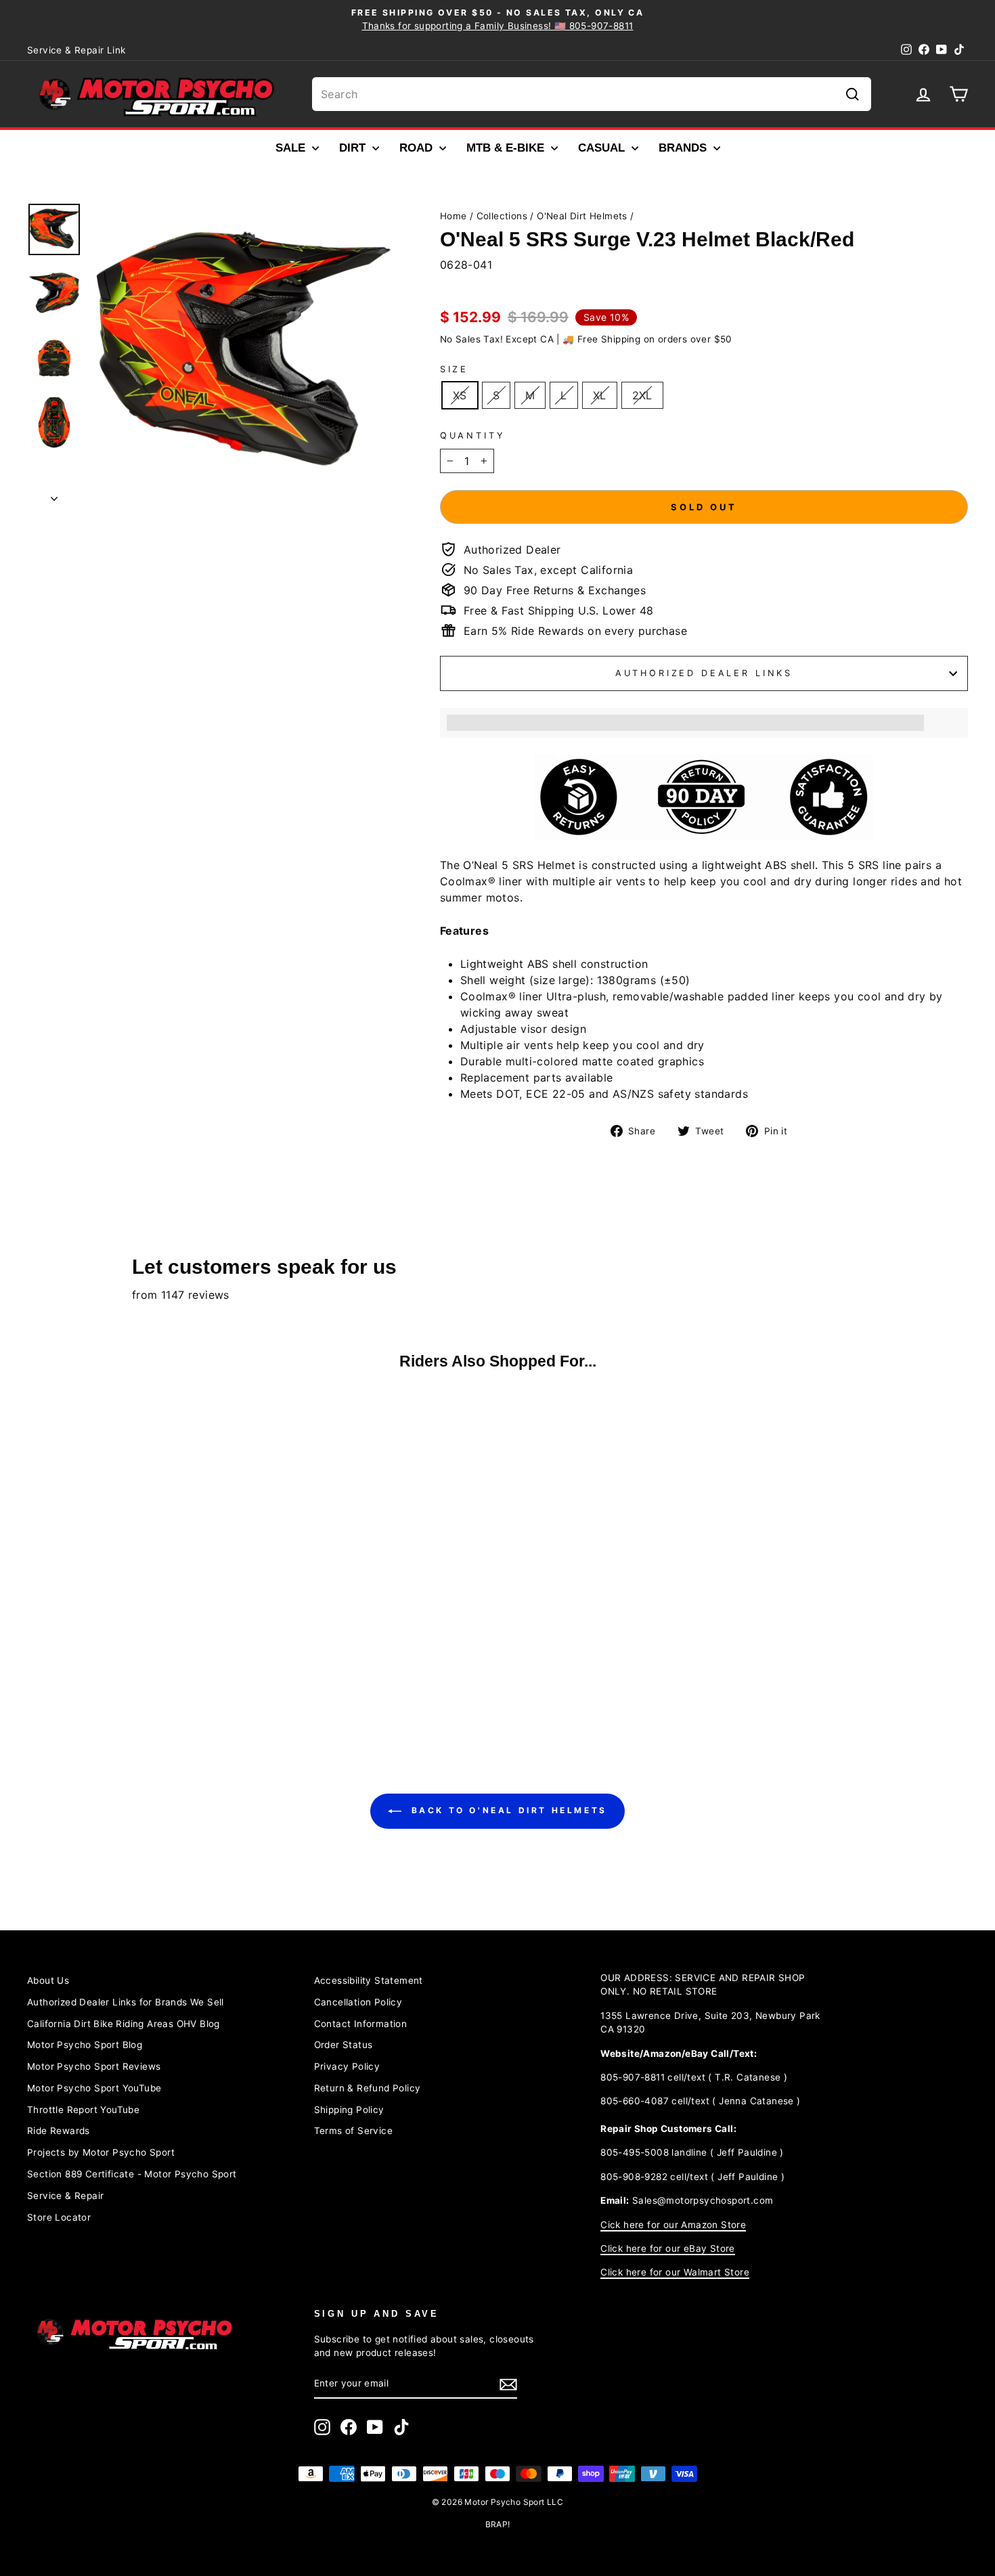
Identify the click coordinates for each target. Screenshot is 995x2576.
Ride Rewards (59, 2131)
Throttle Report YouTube (83, 2110)
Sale (292, 148)
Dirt (354, 148)
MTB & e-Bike (507, 148)
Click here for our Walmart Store (675, 2272)
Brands (684, 148)
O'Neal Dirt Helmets (582, 216)
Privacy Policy (347, 2066)
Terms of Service (353, 2131)
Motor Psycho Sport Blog (85, 2045)
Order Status (344, 2045)
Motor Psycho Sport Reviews (94, 2066)
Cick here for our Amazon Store (673, 2225)
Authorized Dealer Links (704, 673)
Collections (502, 216)
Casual (603, 148)
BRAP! (498, 2524)
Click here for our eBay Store (668, 2248)
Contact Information (361, 2024)
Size (454, 369)
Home (454, 216)
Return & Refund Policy (368, 2088)
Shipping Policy (349, 2110)
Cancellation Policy (358, 2002)
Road (418, 148)
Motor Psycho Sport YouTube (94, 2088)
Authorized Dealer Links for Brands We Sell (126, 2002)
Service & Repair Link (76, 50)
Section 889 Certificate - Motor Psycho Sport (132, 2174)
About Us (48, 1980)
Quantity (473, 436)
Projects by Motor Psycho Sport (101, 2152)
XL (600, 395)
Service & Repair (65, 2196)
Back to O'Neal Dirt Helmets (507, 1810)
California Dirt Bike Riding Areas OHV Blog (124, 2024)
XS (460, 395)
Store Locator (59, 2217)
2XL (642, 395)
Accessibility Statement (369, 1980)
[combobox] (592, 94)
